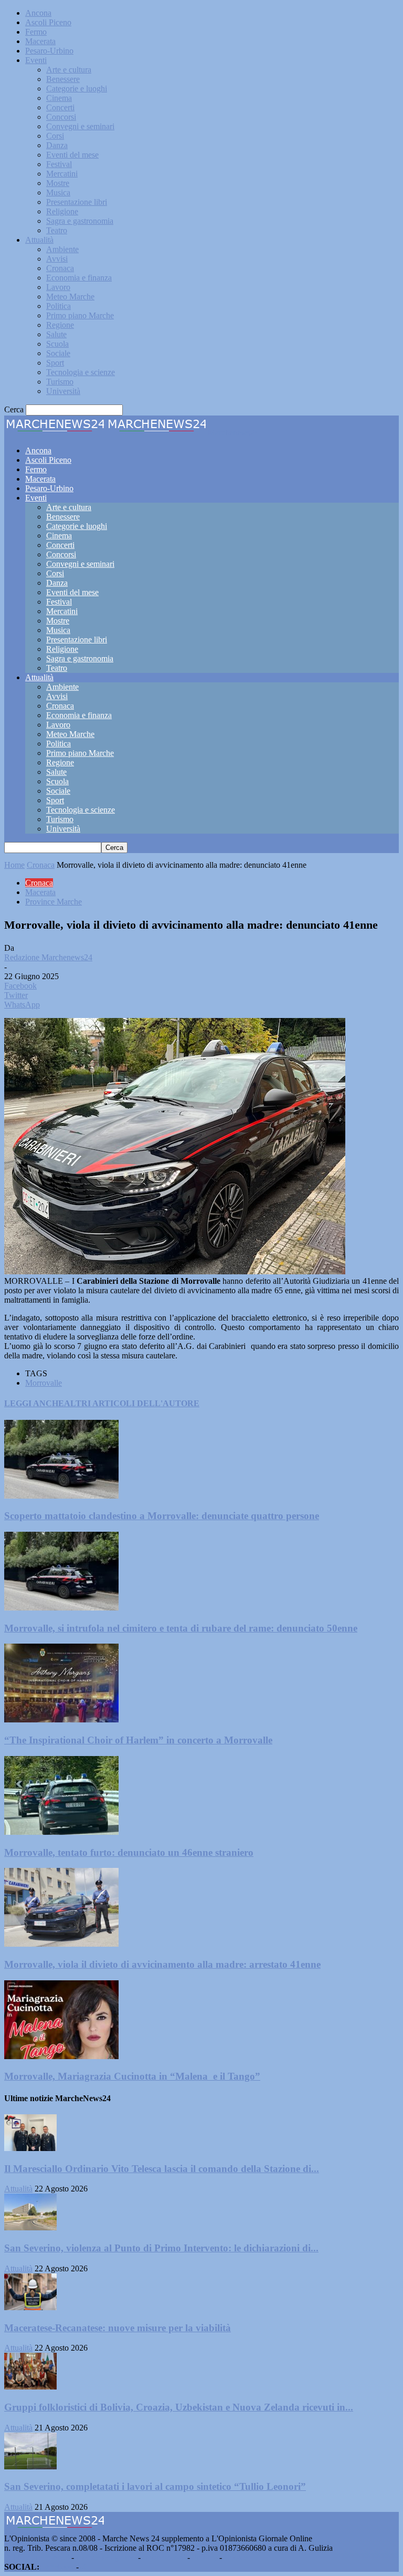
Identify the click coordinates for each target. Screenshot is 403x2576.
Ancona (38, 13)
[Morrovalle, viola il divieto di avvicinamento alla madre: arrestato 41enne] (61, 1944)
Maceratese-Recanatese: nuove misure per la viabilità (118, 2328)
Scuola (57, 344)
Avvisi (57, 259)
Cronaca (60, 268)
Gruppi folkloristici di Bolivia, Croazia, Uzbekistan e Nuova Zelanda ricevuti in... (179, 2407)
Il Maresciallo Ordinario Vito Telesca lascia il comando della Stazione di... (162, 2169)
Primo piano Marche (80, 315)
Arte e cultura (69, 70)
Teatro (57, 230)
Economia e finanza (79, 278)
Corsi (55, 136)
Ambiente (62, 249)
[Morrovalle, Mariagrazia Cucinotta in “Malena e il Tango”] (61, 2056)
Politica (59, 306)
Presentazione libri (77, 202)
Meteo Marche (70, 297)
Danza (57, 145)
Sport (55, 363)
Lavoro (58, 287)
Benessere (63, 79)
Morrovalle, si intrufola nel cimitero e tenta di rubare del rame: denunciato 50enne (181, 1628)
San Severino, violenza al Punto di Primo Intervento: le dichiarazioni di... (161, 2248)
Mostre (58, 183)
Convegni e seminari (80, 126)
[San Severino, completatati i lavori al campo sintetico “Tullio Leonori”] (30, 2466)
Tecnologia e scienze (81, 372)
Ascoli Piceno (48, 22)
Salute (56, 334)
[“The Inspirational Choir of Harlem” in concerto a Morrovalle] (61, 1720)
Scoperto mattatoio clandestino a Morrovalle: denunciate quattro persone (162, 1516)
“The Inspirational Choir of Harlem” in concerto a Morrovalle (138, 1740)
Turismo (60, 382)
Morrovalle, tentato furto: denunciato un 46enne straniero (129, 1852)
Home (14, 865)
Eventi (36, 60)
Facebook (58, 2567)
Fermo (36, 32)
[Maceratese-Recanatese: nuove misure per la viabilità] (30, 2307)
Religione (62, 211)
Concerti (60, 107)
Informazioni (164, 2557)
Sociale (58, 353)
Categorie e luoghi (77, 89)
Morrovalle (44, 1383)
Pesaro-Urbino (49, 51)
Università (63, 391)
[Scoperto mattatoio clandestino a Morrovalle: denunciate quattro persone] (61, 1496)
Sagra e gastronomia (80, 221)
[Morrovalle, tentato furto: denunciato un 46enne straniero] (61, 1832)
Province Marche (54, 902)
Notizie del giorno (106, 2557)
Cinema (59, 98)
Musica (58, 193)
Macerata (40, 41)
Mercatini (62, 174)
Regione (60, 325)
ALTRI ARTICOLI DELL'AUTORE (132, 1403)
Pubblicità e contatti (37, 2557)
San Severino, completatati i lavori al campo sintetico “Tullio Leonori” (155, 2486)
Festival (59, 164)
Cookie (236, 2557)
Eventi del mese (72, 155)
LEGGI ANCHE (34, 1403)
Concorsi (61, 117)
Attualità (39, 240)
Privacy (205, 2557)
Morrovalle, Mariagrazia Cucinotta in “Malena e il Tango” (132, 2076)
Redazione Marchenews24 (48, 957)
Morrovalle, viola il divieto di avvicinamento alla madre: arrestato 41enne (162, 1964)
